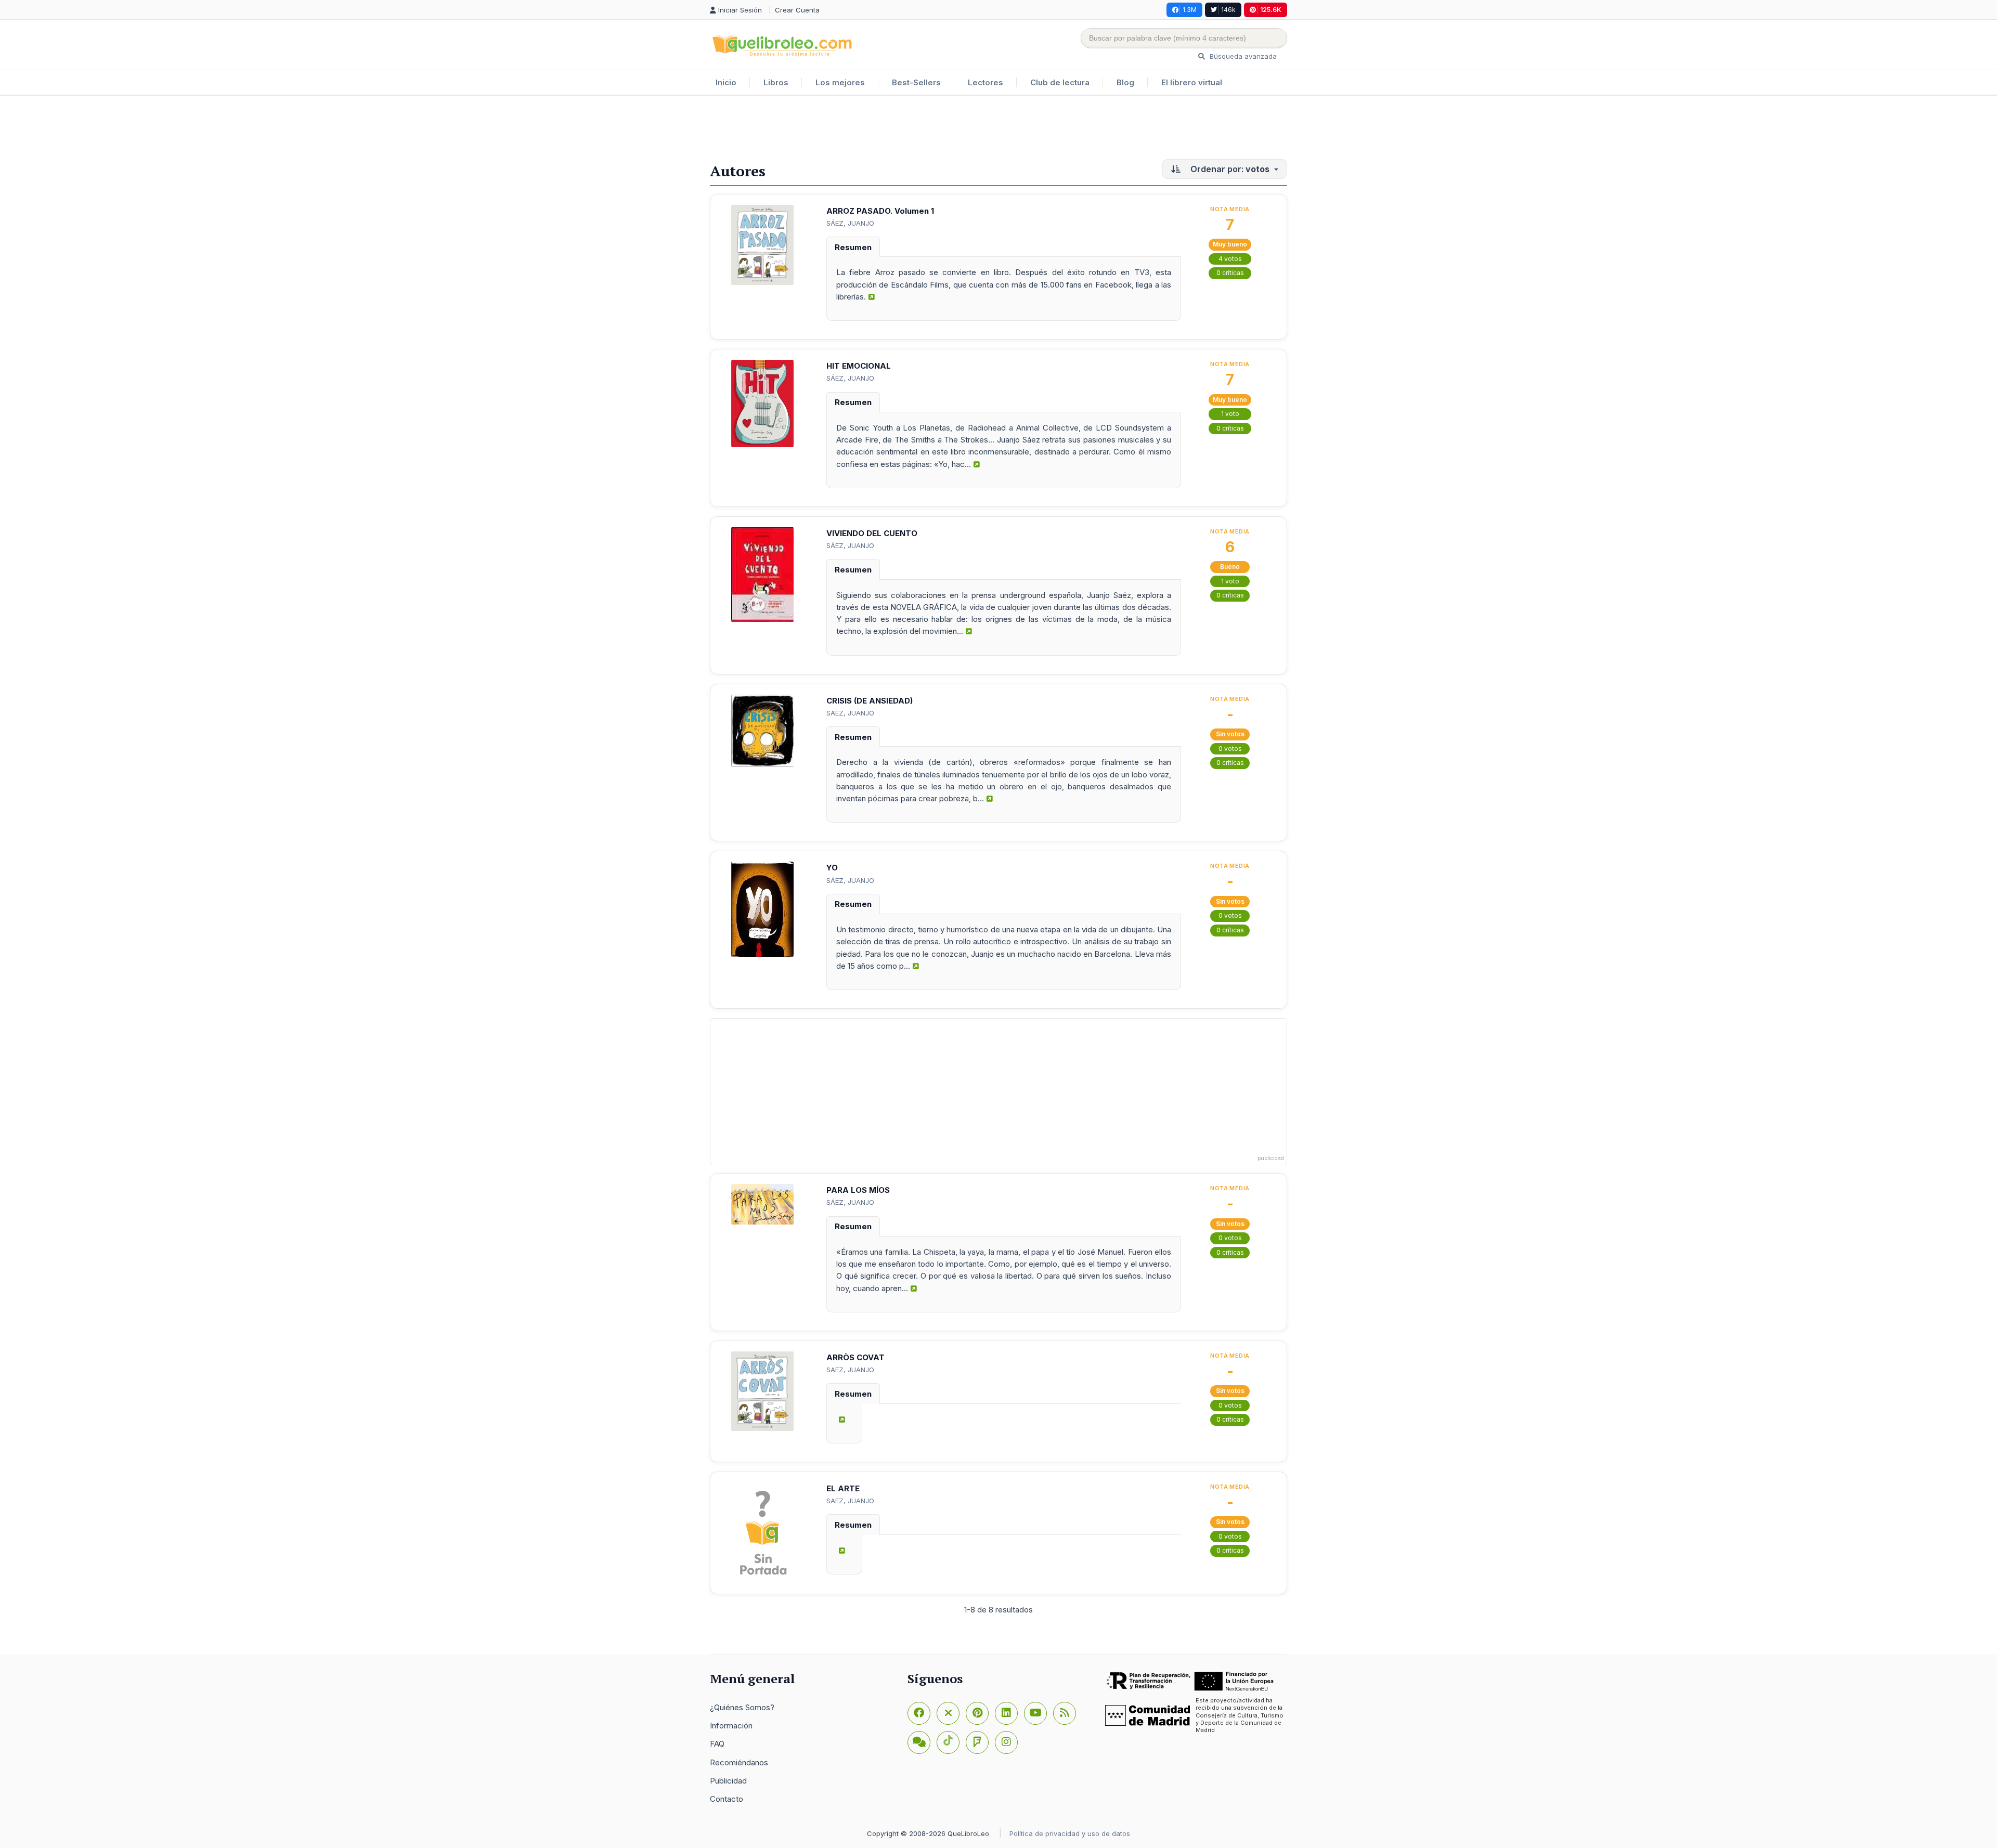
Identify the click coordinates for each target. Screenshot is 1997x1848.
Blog (1125, 82)
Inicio (726, 82)
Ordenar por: (1229, 169)
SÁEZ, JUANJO (850, 223)
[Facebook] (919, 1713)
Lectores (985, 82)
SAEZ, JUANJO (850, 713)
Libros (776, 82)
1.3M (1190, 10)
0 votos (1230, 749)
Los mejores (840, 82)
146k (1228, 10)
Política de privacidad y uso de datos (1070, 1833)
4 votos (1230, 259)
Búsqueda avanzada (1242, 56)
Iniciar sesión (741, 10)
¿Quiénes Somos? (742, 1707)
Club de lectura (1060, 82)
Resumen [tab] (853, 247)
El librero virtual (1192, 82)
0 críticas (1230, 273)
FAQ (717, 1744)
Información (731, 1726)
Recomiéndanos (739, 1762)
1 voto (1230, 414)
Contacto (727, 1799)
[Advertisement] (998, 129)
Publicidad (728, 1781)
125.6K (1271, 10)
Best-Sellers (916, 82)
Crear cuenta (797, 10)
